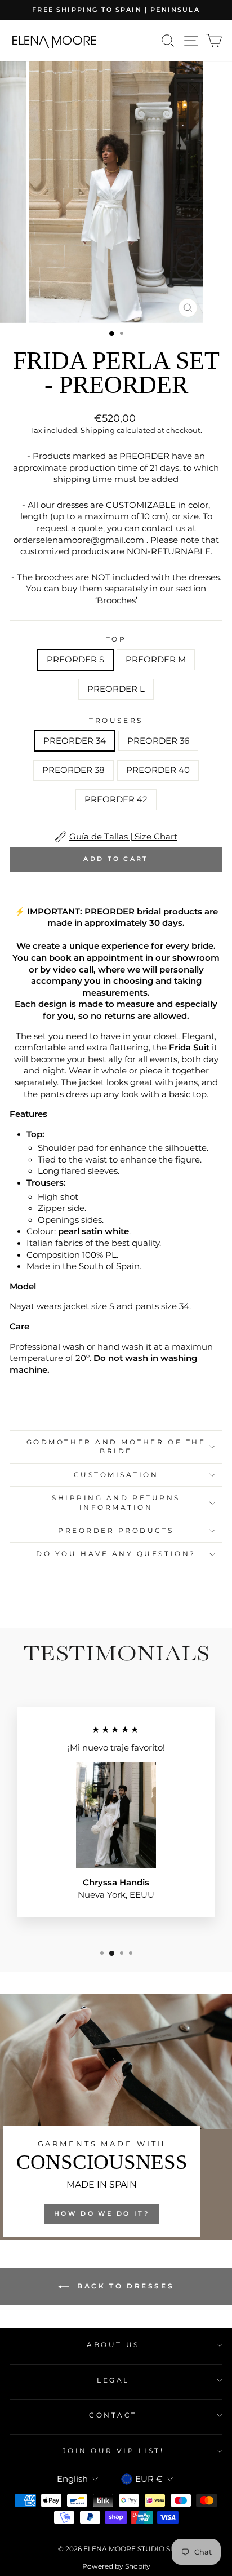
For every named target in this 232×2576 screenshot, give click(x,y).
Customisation (116, 1475)
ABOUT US (113, 2345)
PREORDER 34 (75, 741)
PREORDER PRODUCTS (116, 1531)
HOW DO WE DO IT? (102, 2213)
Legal (113, 2380)
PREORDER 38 (73, 770)
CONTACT (113, 2415)
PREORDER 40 (158, 770)
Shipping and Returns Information (116, 1503)
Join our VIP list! (113, 2451)
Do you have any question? (116, 1554)
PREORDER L (116, 689)
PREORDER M (156, 660)
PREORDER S (75, 660)
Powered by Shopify (116, 2566)
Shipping (98, 430)
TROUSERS (116, 721)
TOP (116, 639)
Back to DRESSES (124, 2286)
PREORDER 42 (116, 799)
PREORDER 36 (158, 741)
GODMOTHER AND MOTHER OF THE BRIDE (116, 1447)
